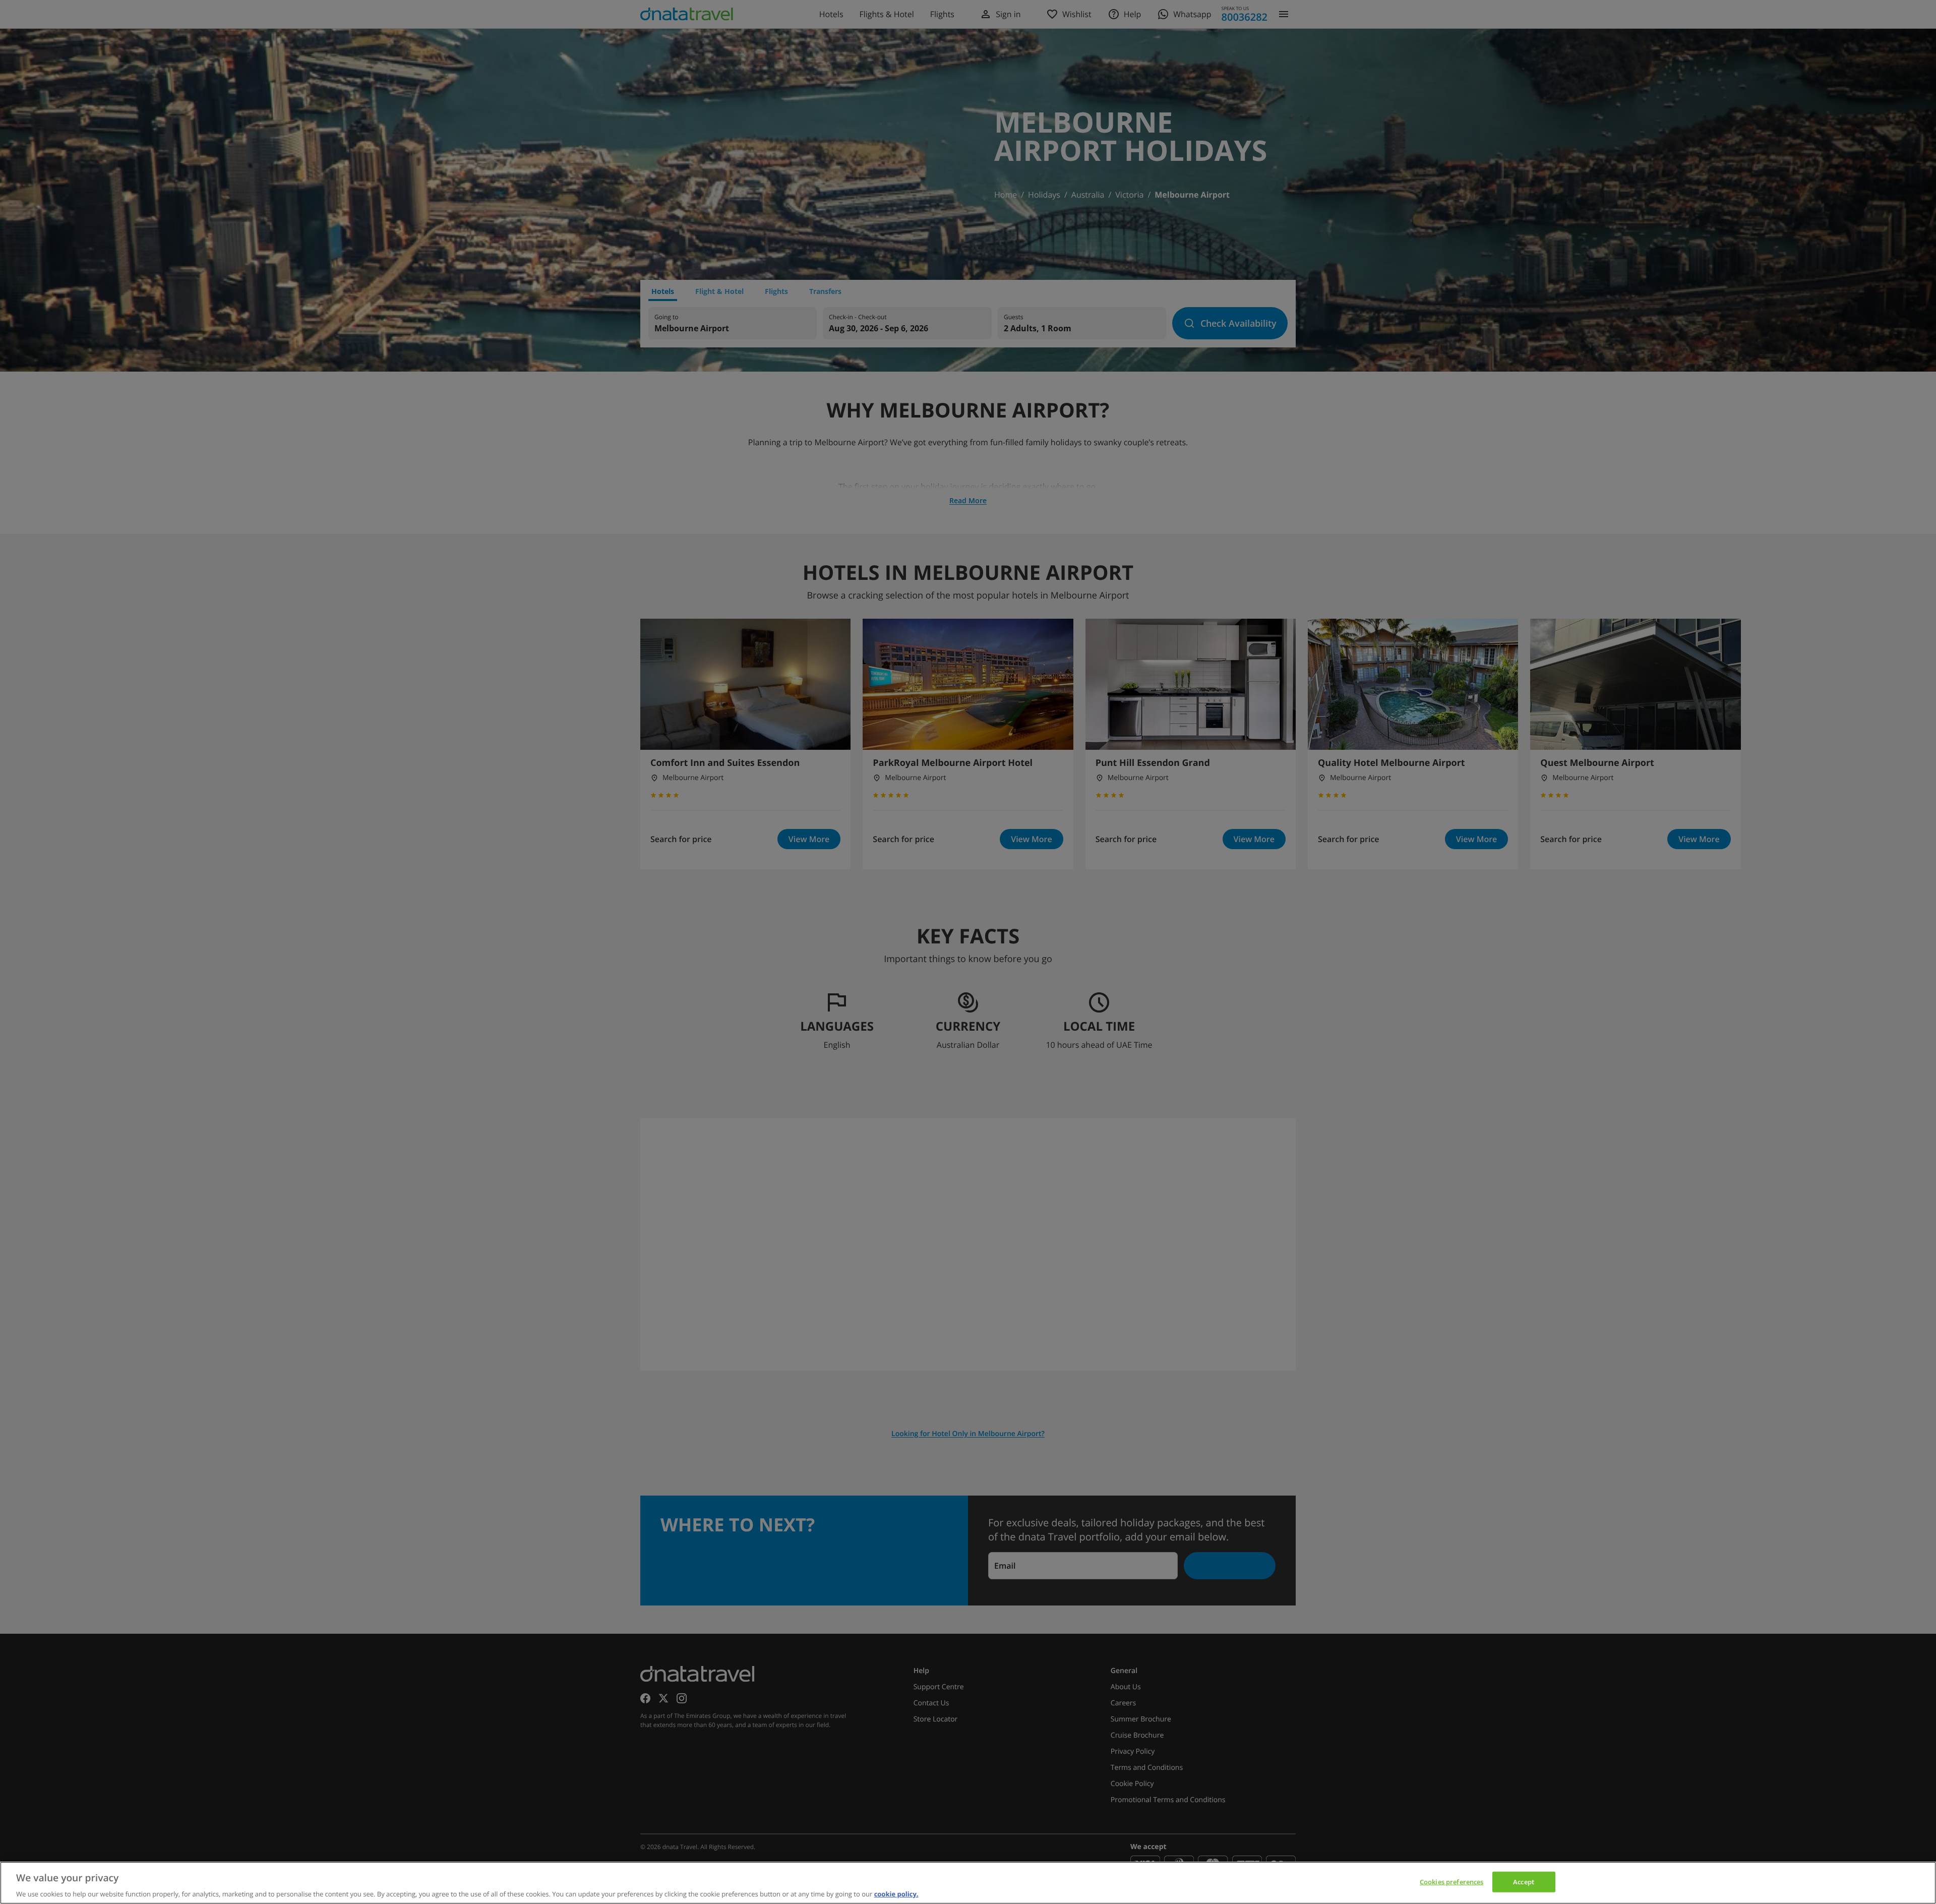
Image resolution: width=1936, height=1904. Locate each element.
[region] (968, 1883)
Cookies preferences (1451, 1881)
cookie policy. (896, 1893)
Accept (1524, 1881)
